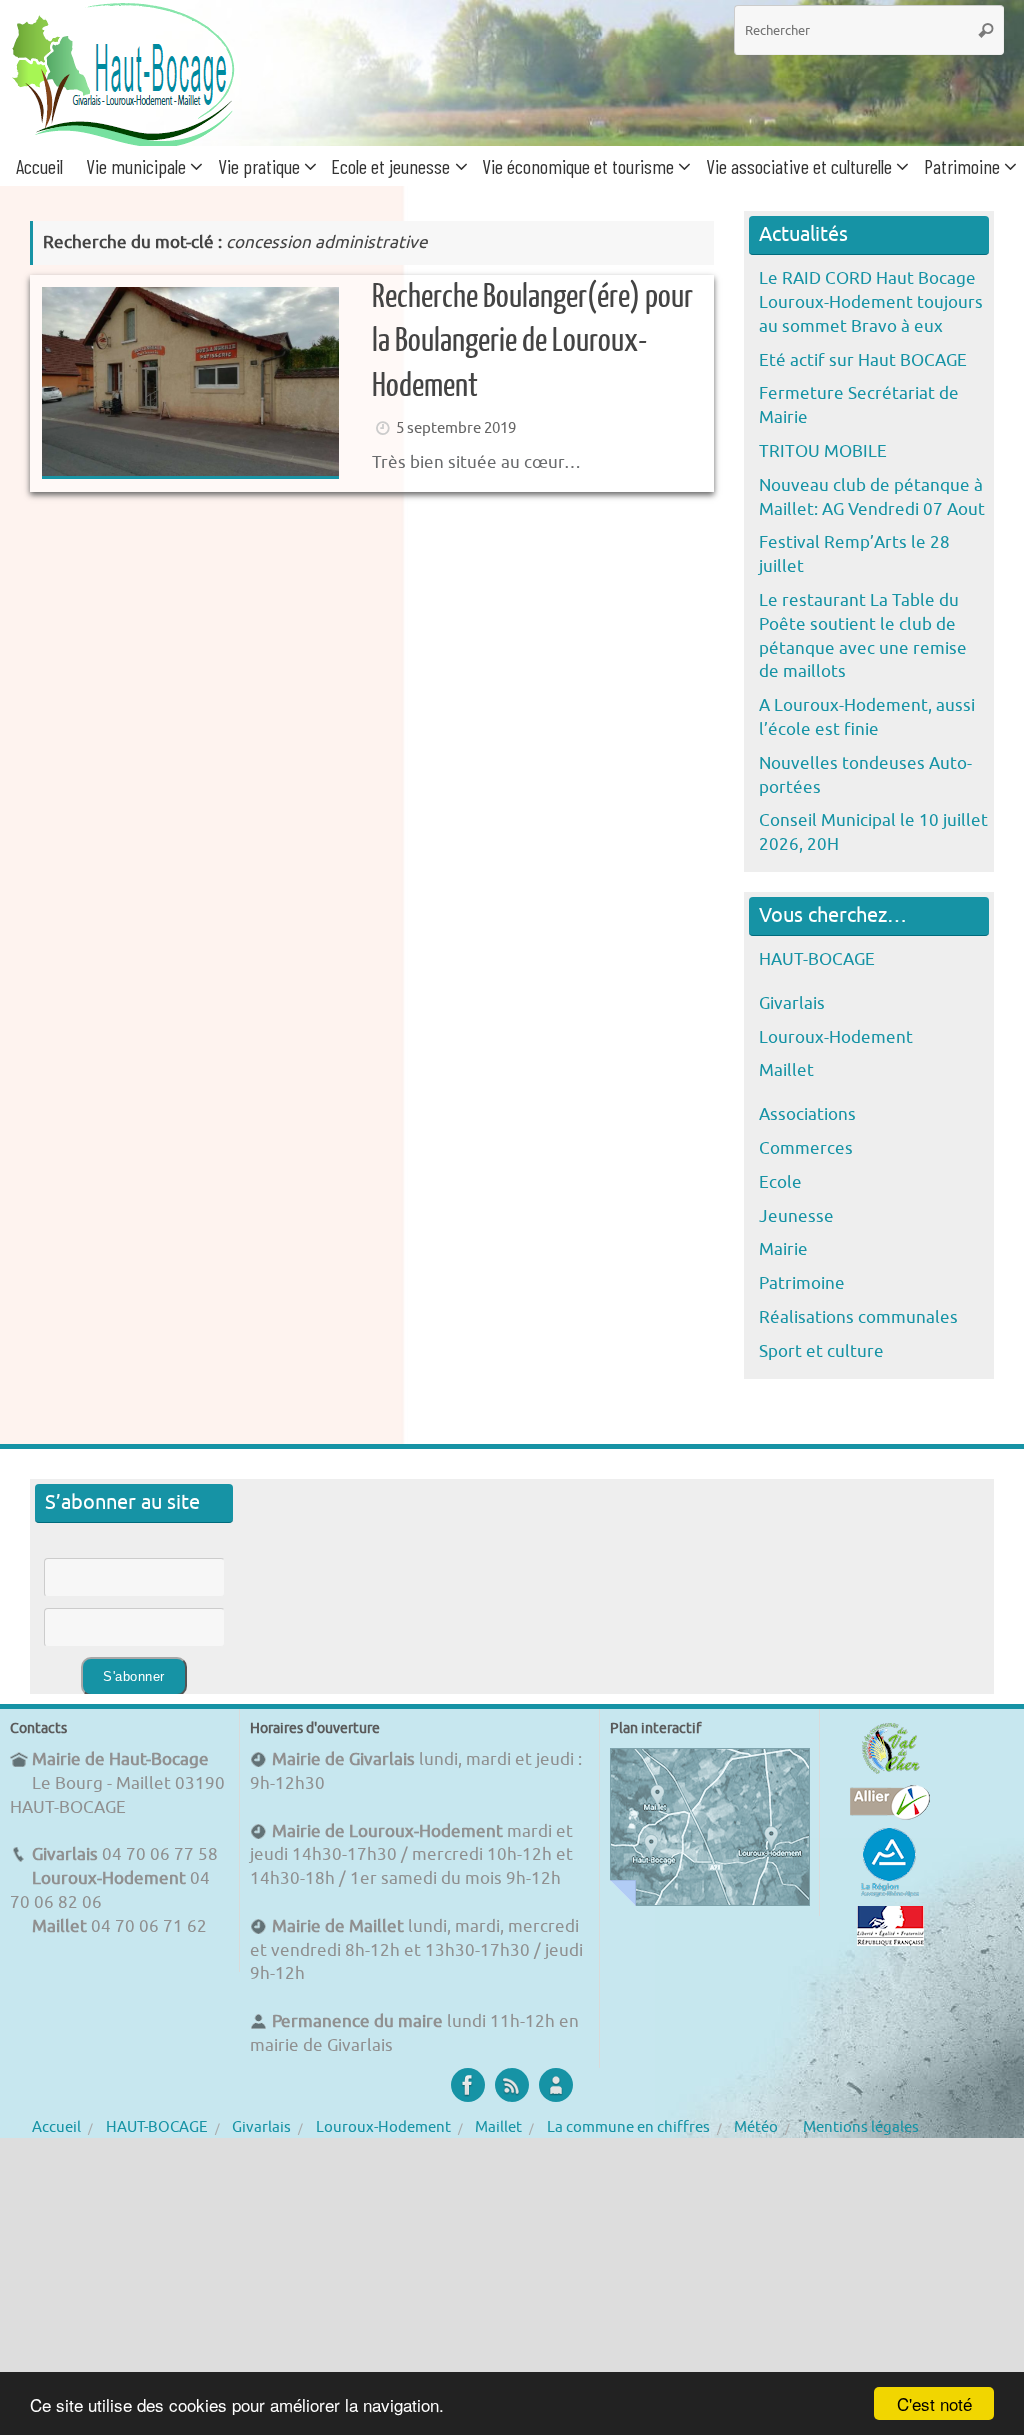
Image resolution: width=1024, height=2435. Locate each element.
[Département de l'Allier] (890, 1814)
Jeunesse (796, 1216)
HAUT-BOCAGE (817, 959)
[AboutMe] (556, 2085)
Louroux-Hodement (836, 1037)
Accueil (56, 2127)
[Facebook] (468, 2085)
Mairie (783, 1249)
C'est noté (934, 2403)
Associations (807, 1114)
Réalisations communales (858, 1317)
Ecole (780, 1182)
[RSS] (512, 2085)
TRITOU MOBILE (823, 451)
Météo (756, 2127)
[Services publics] (890, 1940)
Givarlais (792, 1003)
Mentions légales (861, 2127)
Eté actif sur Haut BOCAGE (863, 360)
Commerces (806, 1148)
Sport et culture (821, 1351)
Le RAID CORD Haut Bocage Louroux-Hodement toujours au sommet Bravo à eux (871, 302)
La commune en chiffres (628, 2127)
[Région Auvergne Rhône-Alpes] (890, 1893)
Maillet (786, 1070)
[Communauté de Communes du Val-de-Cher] (890, 1773)
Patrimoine (802, 1283)
